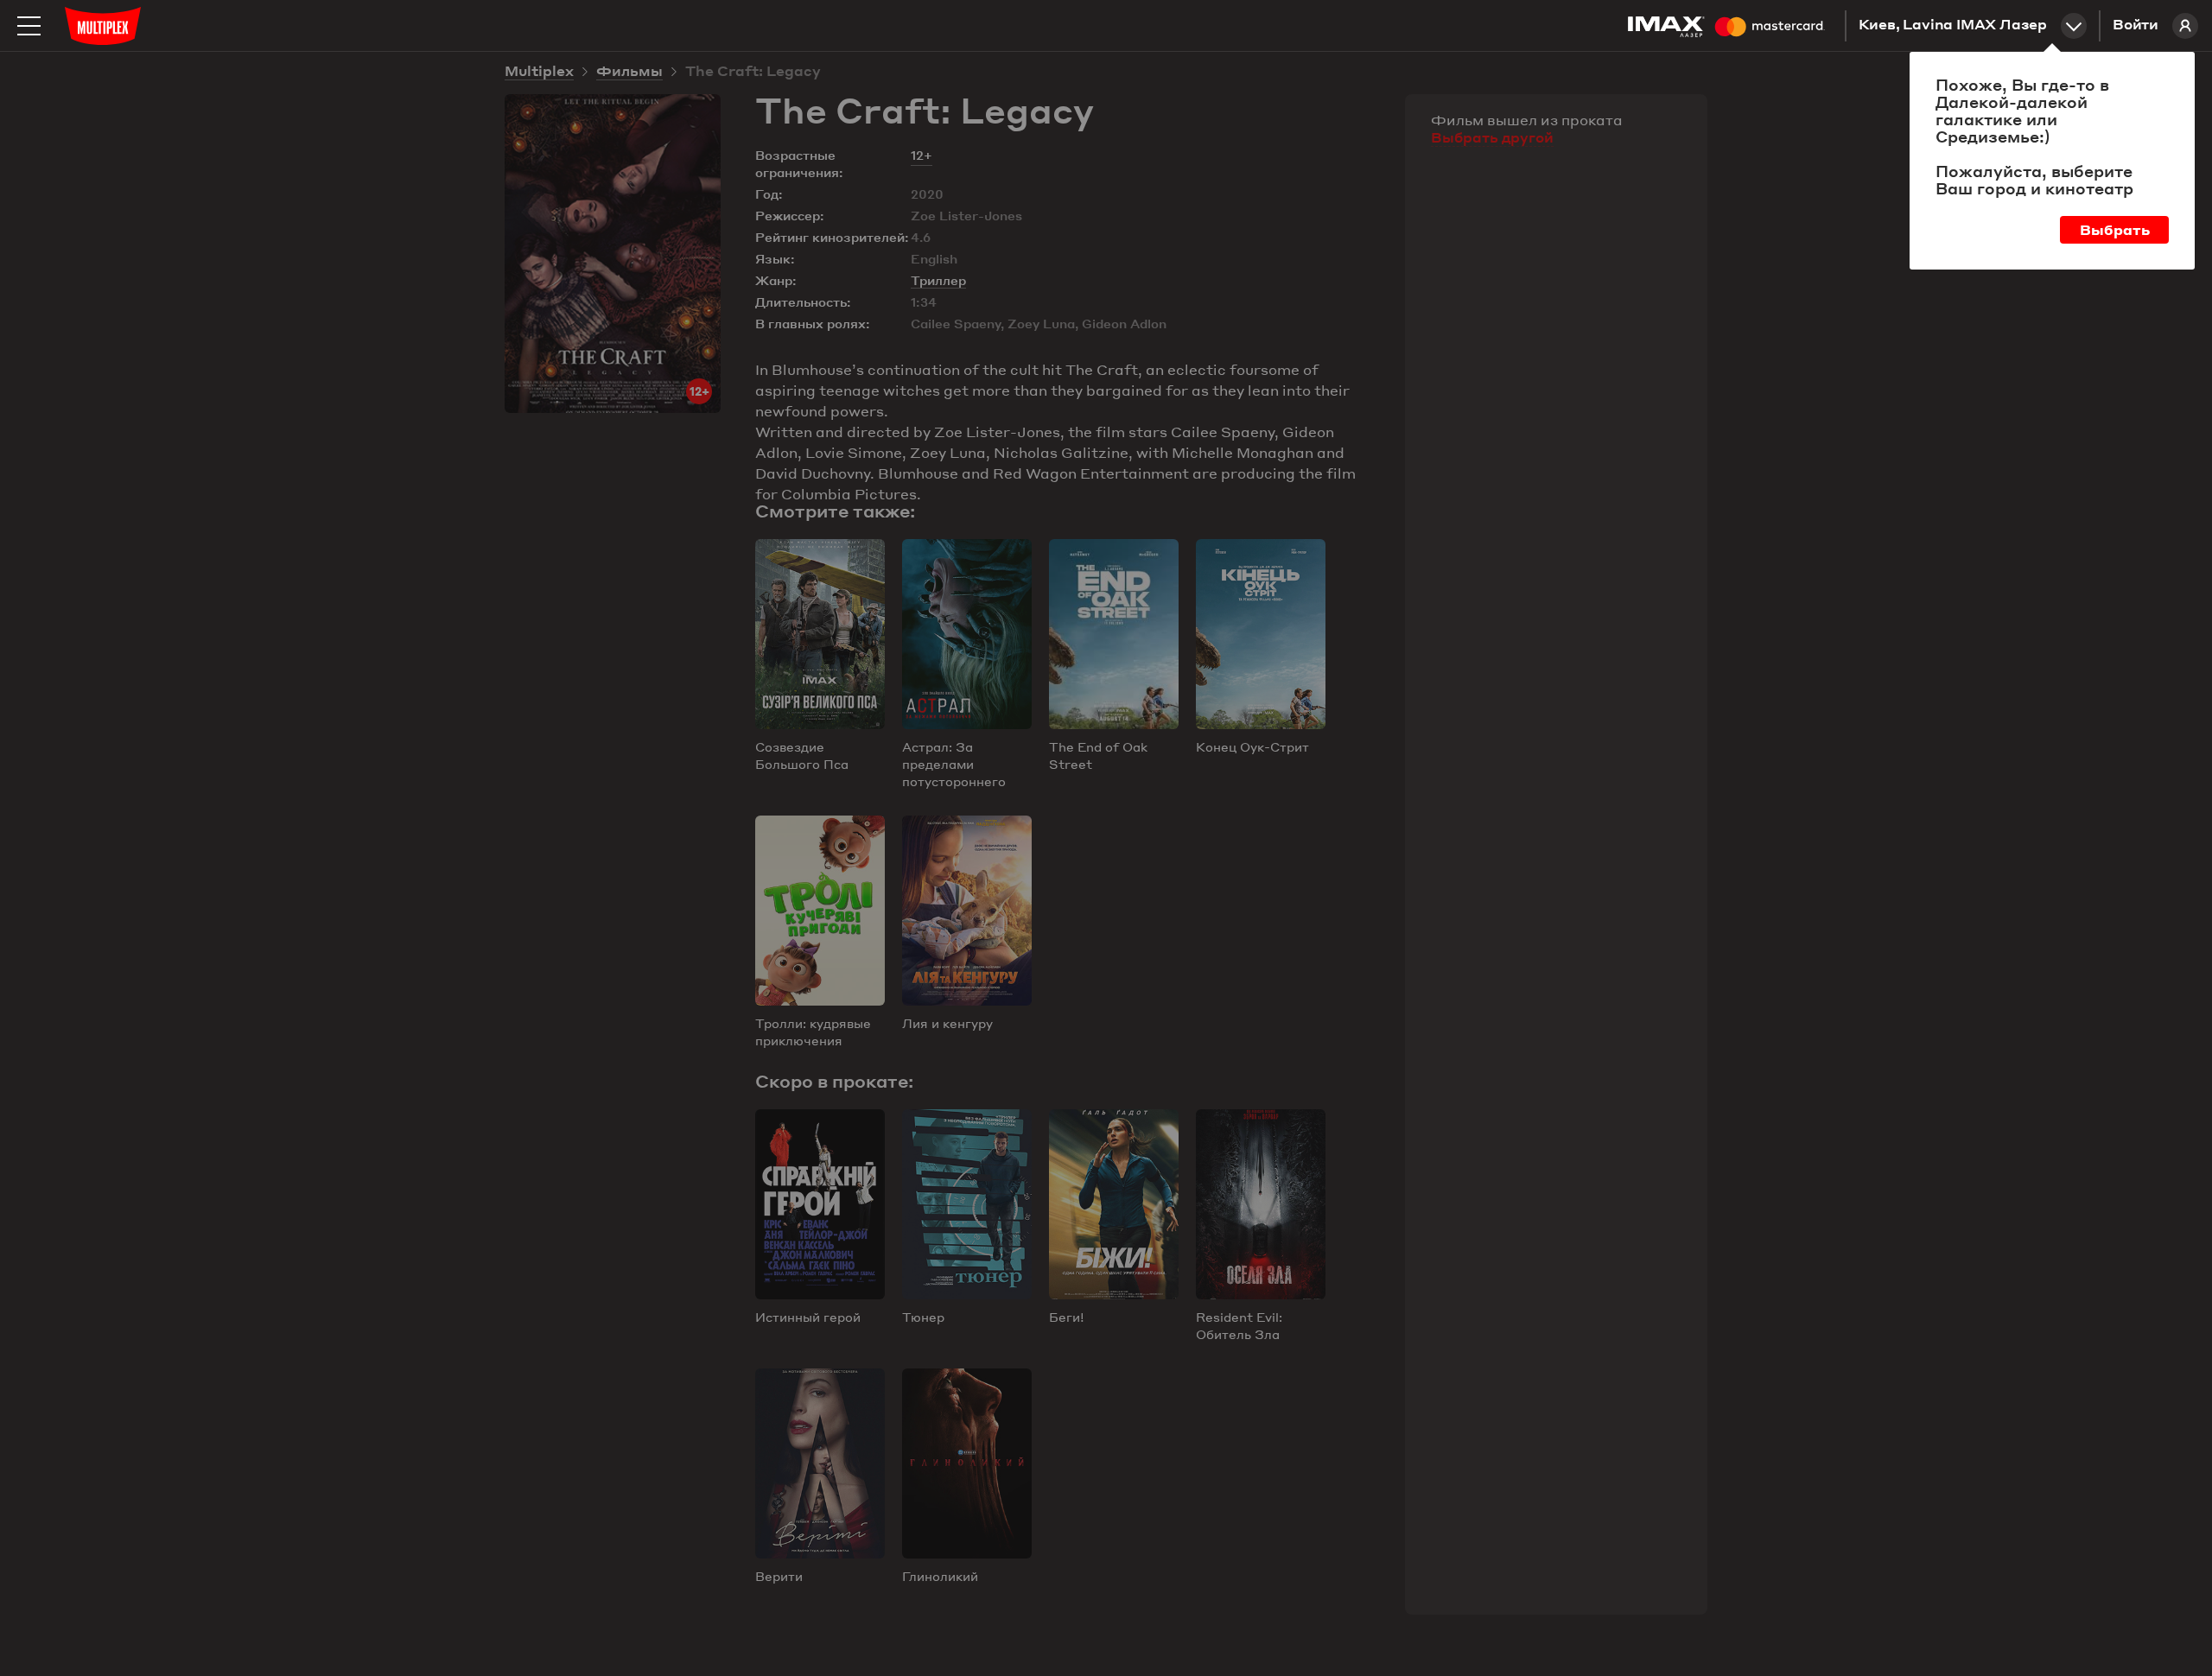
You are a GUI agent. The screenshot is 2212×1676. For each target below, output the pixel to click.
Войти (2136, 26)
